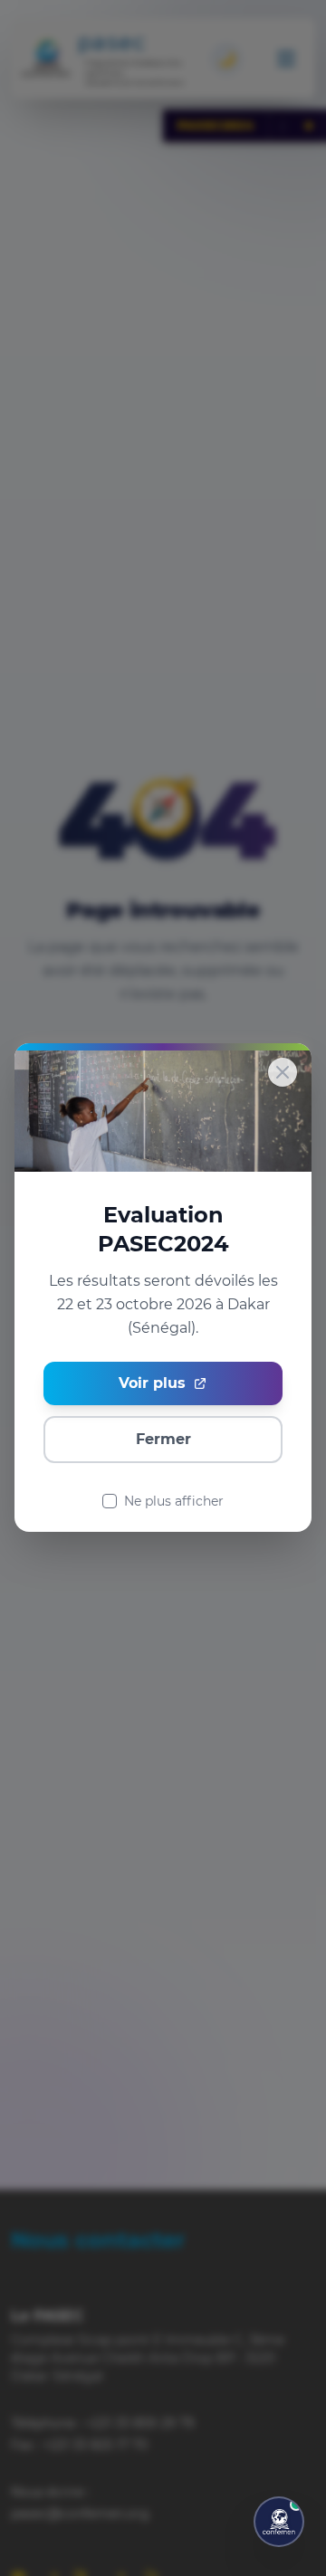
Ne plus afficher (174, 1502)
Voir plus (152, 1384)
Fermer (163, 1440)
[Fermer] (283, 1072)
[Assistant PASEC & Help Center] (279, 2522)
